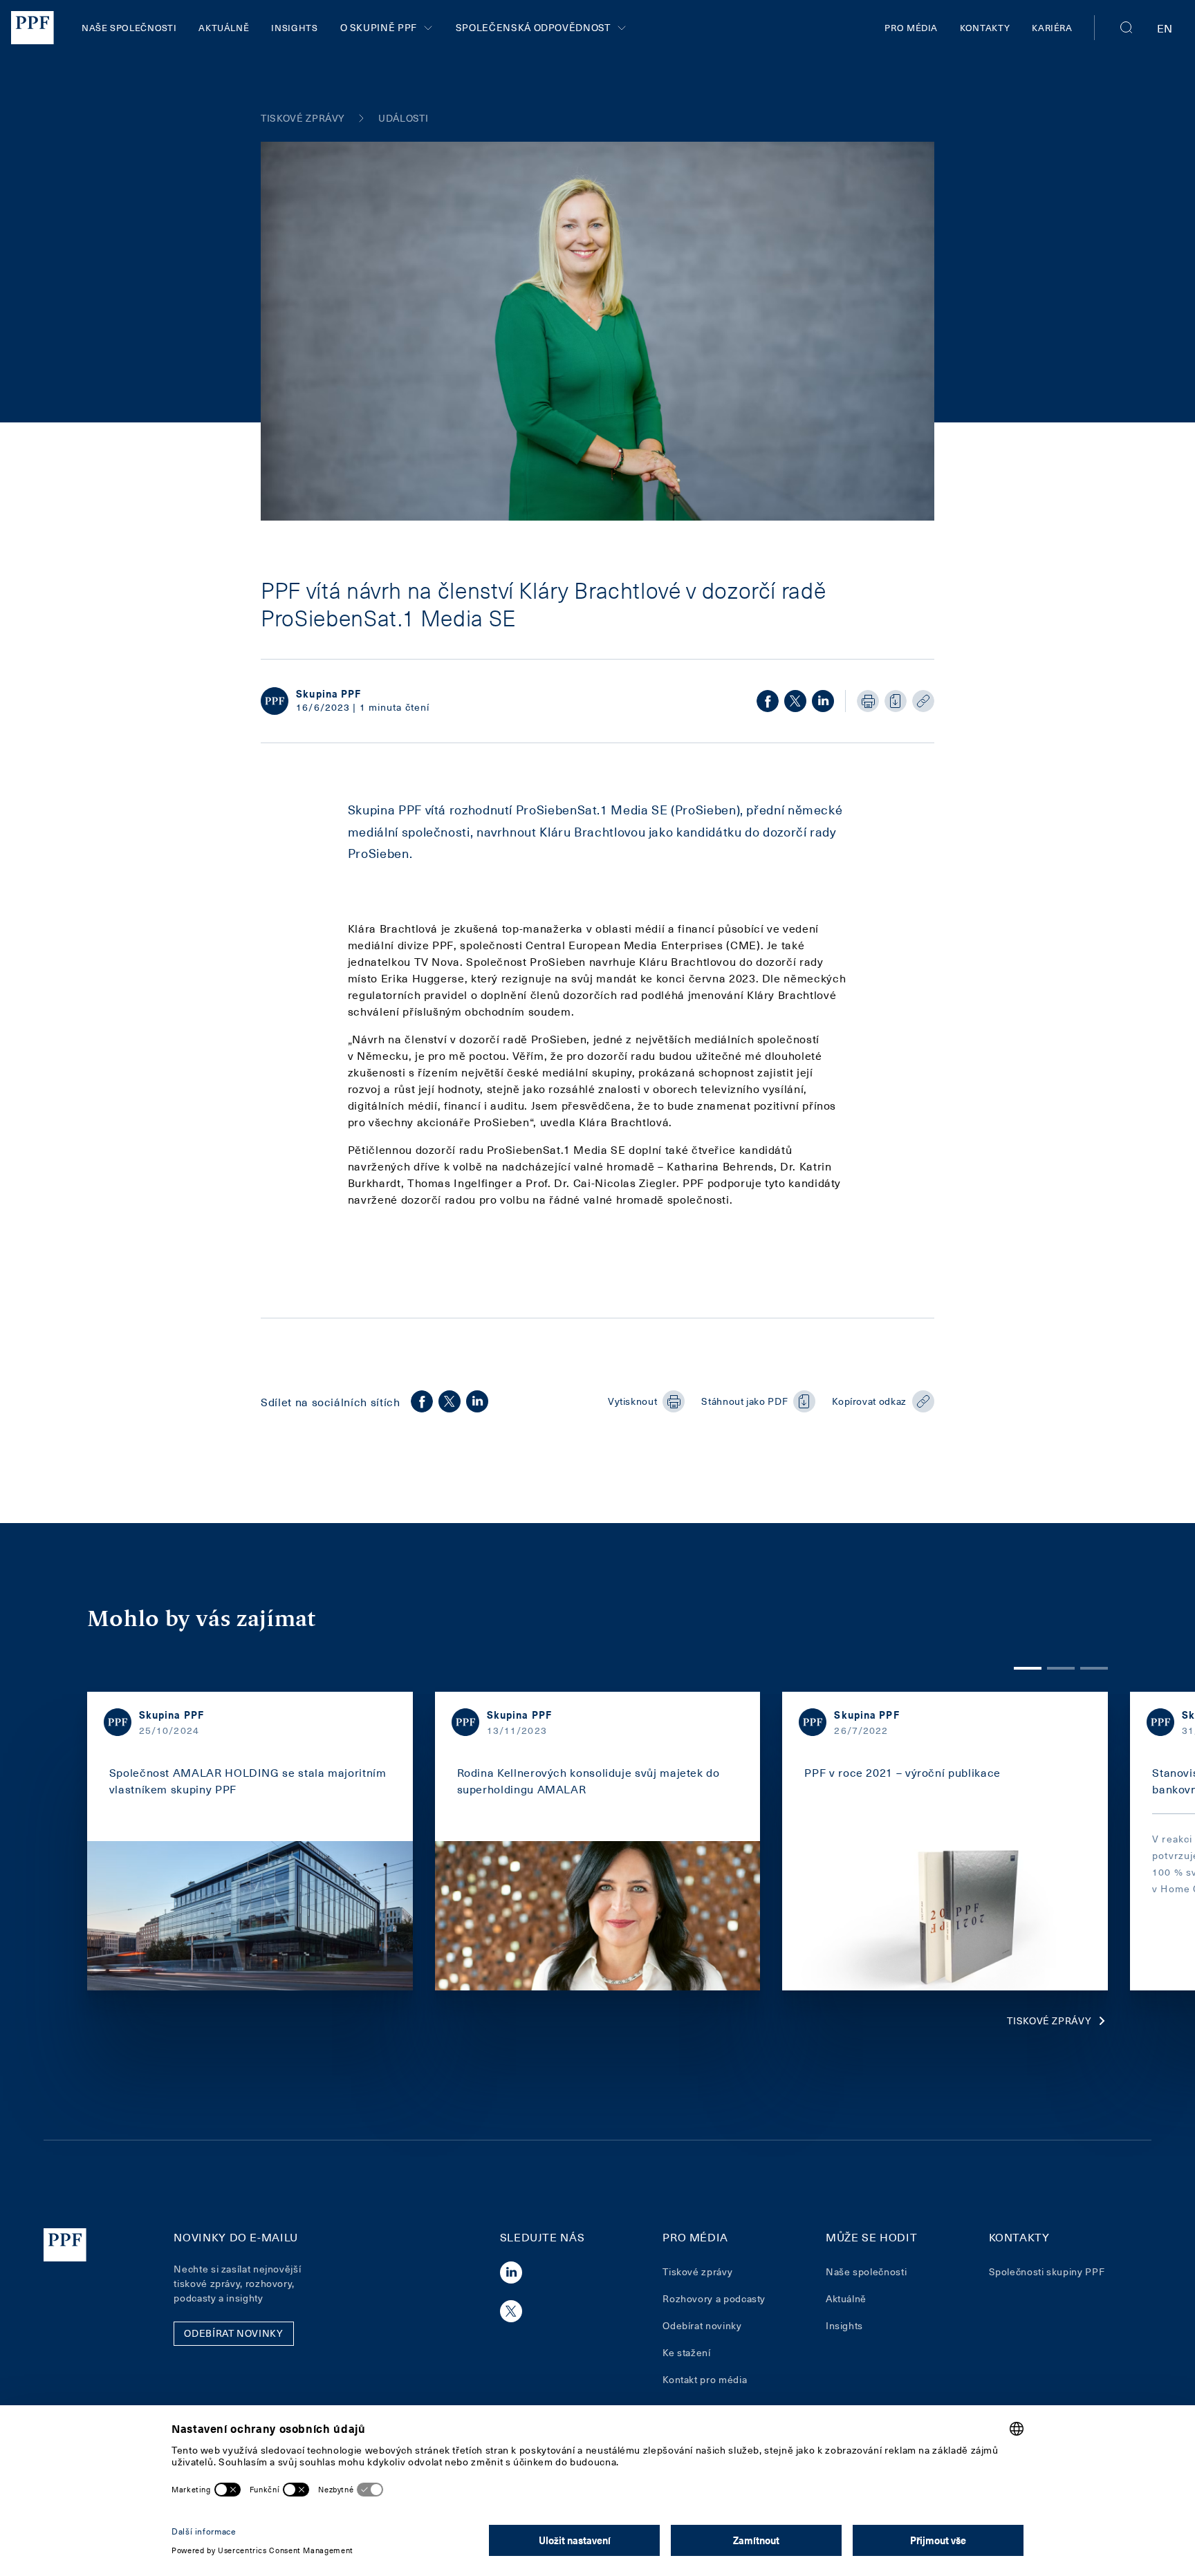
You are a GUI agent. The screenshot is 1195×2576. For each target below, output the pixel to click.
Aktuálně (224, 27)
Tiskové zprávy (1049, 2020)
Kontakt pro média (705, 2379)
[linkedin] (823, 701)
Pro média (911, 27)
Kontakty (985, 27)
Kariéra (1052, 27)
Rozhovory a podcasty (714, 2298)
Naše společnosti (129, 27)
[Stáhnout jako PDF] (896, 701)
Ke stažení (686, 2352)
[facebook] (768, 701)
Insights (294, 27)
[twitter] (795, 701)
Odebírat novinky (702, 2325)
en (1165, 28)
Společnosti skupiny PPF (1047, 2271)
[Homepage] (33, 28)
